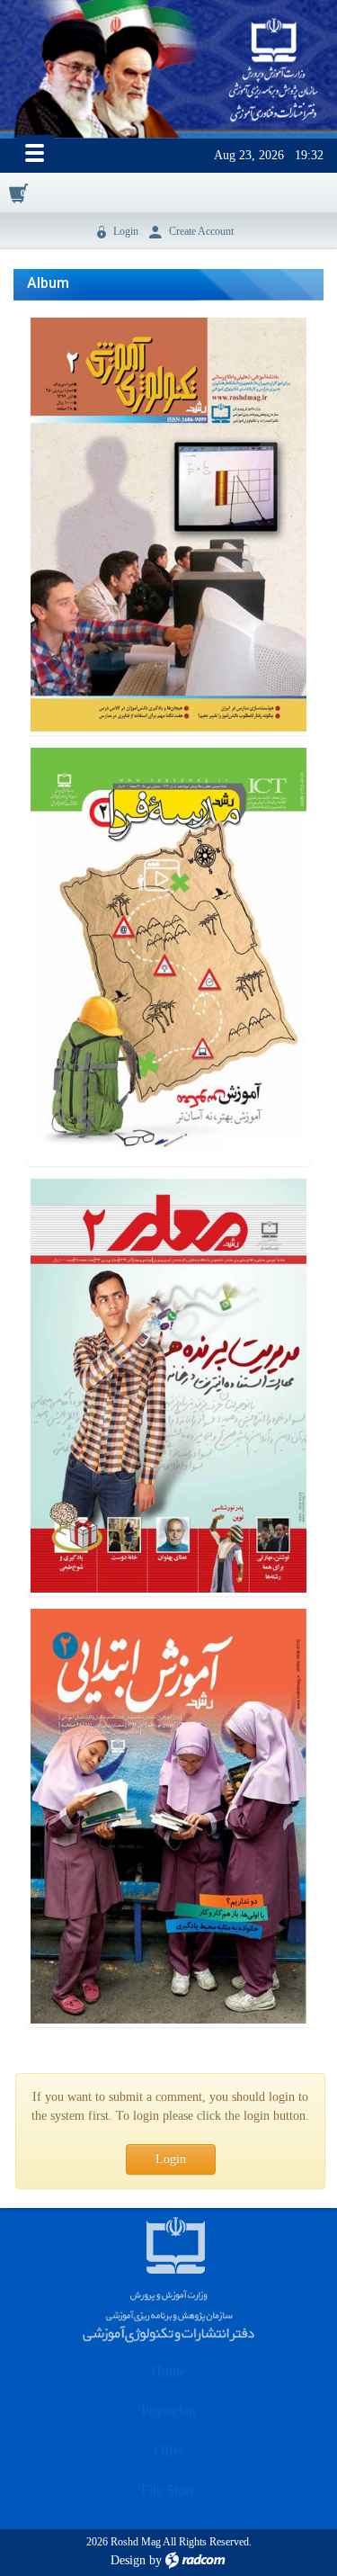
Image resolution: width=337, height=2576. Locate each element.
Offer (169, 2450)
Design (128, 2560)
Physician (168, 2411)
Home (168, 2371)
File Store (168, 2490)
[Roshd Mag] (274, 71)
